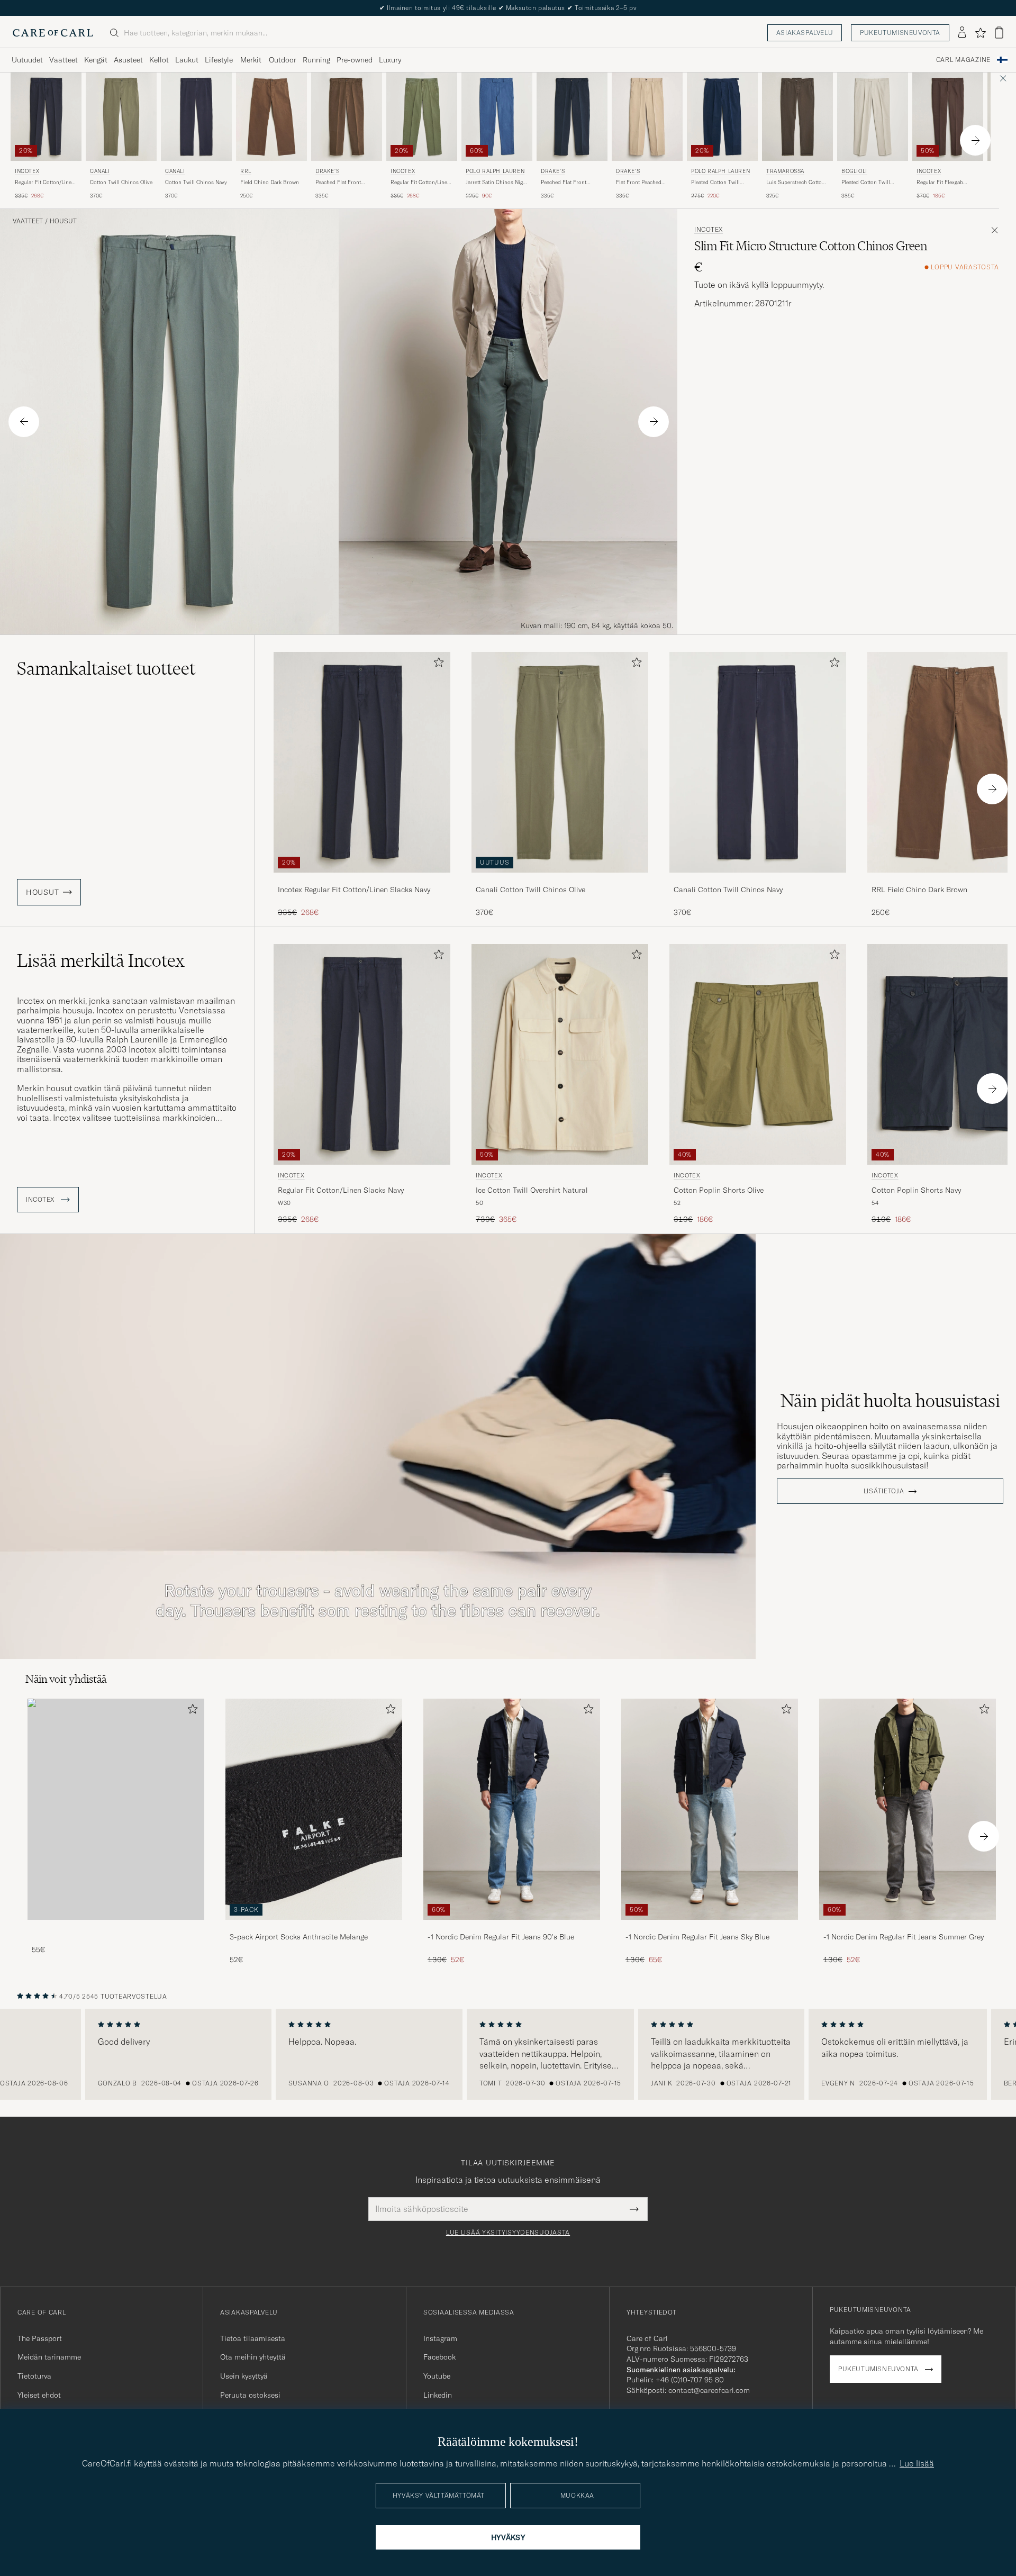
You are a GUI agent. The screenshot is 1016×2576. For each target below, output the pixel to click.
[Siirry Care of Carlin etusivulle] (53, 33)
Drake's (327, 171)
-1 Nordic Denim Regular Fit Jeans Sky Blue (697, 1937)
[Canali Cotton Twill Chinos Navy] (758, 880)
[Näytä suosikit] (980, 33)
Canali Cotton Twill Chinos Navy (728, 890)
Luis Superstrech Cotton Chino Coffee (796, 183)
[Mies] (116, 1809)
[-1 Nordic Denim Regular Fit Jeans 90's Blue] (512, 1927)
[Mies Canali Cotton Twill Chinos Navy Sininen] (196, 117)
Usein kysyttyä (244, 2376)
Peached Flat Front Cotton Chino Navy (564, 183)
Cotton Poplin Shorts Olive (719, 1190)
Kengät (96, 60)
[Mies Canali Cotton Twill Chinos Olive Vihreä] (121, 117)
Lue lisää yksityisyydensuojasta (508, 2233)
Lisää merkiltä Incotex (101, 960)
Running (316, 60)
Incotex (27, 171)
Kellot (159, 60)
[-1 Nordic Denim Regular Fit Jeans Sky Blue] (710, 1927)
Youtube (437, 2376)
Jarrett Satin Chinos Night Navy (497, 183)
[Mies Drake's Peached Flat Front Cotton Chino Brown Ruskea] (347, 117)
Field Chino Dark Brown (270, 182)
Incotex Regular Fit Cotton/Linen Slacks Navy (354, 890)
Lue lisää (917, 2463)
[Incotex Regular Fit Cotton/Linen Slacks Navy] (362, 880)
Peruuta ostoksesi (250, 2395)
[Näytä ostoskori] (999, 33)
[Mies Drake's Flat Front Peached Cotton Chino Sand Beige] (647, 117)
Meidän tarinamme (49, 2357)
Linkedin (438, 2395)
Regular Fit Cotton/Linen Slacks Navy (45, 183)
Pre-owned (355, 60)
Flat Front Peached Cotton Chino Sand (639, 183)
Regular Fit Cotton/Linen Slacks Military (420, 183)
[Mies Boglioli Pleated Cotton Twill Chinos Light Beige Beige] (873, 117)
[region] (508, 2054)
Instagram (440, 2338)
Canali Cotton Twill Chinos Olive (530, 890)
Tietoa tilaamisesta (253, 2338)
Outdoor (283, 60)
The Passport (40, 2338)
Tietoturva (34, 2376)
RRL (246, 171)
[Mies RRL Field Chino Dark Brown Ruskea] (271, 117)
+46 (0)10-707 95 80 (690, 2380)
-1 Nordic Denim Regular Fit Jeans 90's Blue (501, 1937)
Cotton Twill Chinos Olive (121, 182)
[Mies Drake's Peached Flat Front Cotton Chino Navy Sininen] (572, 117)
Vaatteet (63, 60)
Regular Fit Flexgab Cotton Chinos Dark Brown (941, 183)
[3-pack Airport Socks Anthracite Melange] (314, 1927)
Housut (63, 221)
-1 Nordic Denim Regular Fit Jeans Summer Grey (904, 1937)
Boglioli (854, 171)
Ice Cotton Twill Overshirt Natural (532, 1190)
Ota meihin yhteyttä (253, 2357)
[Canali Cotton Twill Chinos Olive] (560, 880)
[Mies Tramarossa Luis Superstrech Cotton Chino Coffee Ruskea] (797, 117)
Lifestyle (219, 60)
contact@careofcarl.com (709, 2390)
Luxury (390, 60)
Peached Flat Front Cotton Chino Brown (341, 183)
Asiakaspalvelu (805, 33)
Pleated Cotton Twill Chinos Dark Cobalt (715, 183)
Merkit (251, 60)
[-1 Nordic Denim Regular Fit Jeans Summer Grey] (908, 1927)
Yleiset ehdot (39, 2395)
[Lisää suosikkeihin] (437, 664)
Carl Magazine (963, 60)
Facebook (439, 2357)
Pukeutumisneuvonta (900, 33)
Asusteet (128, 60)
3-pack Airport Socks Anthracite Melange (299, 1937)
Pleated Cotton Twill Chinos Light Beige (866, 183)
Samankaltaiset (106, 668)
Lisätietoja (884, 1491)
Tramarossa (785, 171)
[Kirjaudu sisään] (962, 33)
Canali (100, 171)
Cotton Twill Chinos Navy (196, 182)
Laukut (187, 60)
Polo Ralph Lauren (495, 171)
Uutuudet (27, 60)
